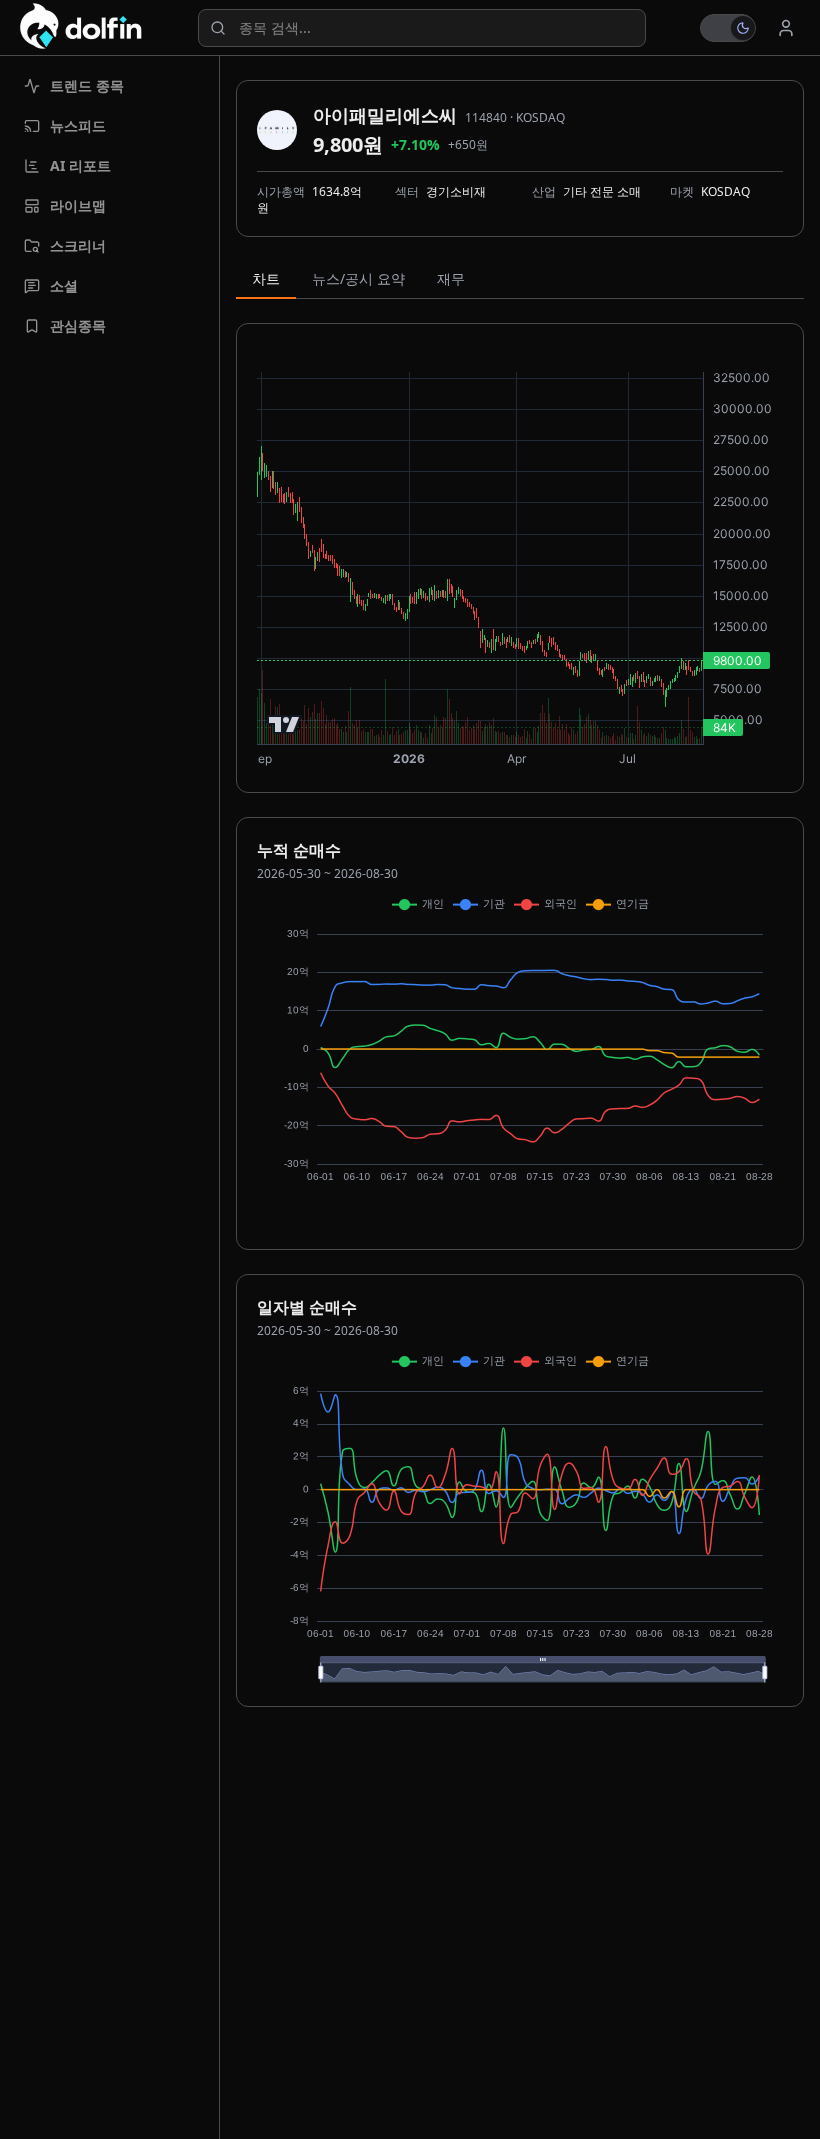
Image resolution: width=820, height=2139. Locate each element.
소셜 (64, 285)
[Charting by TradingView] (284, 724)
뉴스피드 (78, 125)
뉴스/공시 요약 (358, 278)
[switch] (728, 28)
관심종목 (78, 325)
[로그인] (786, 28)
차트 (266, 278)
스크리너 (78, 245)
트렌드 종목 (87, 85)
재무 (451, 278)
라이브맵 (78, 205)
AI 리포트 (80, 165)
